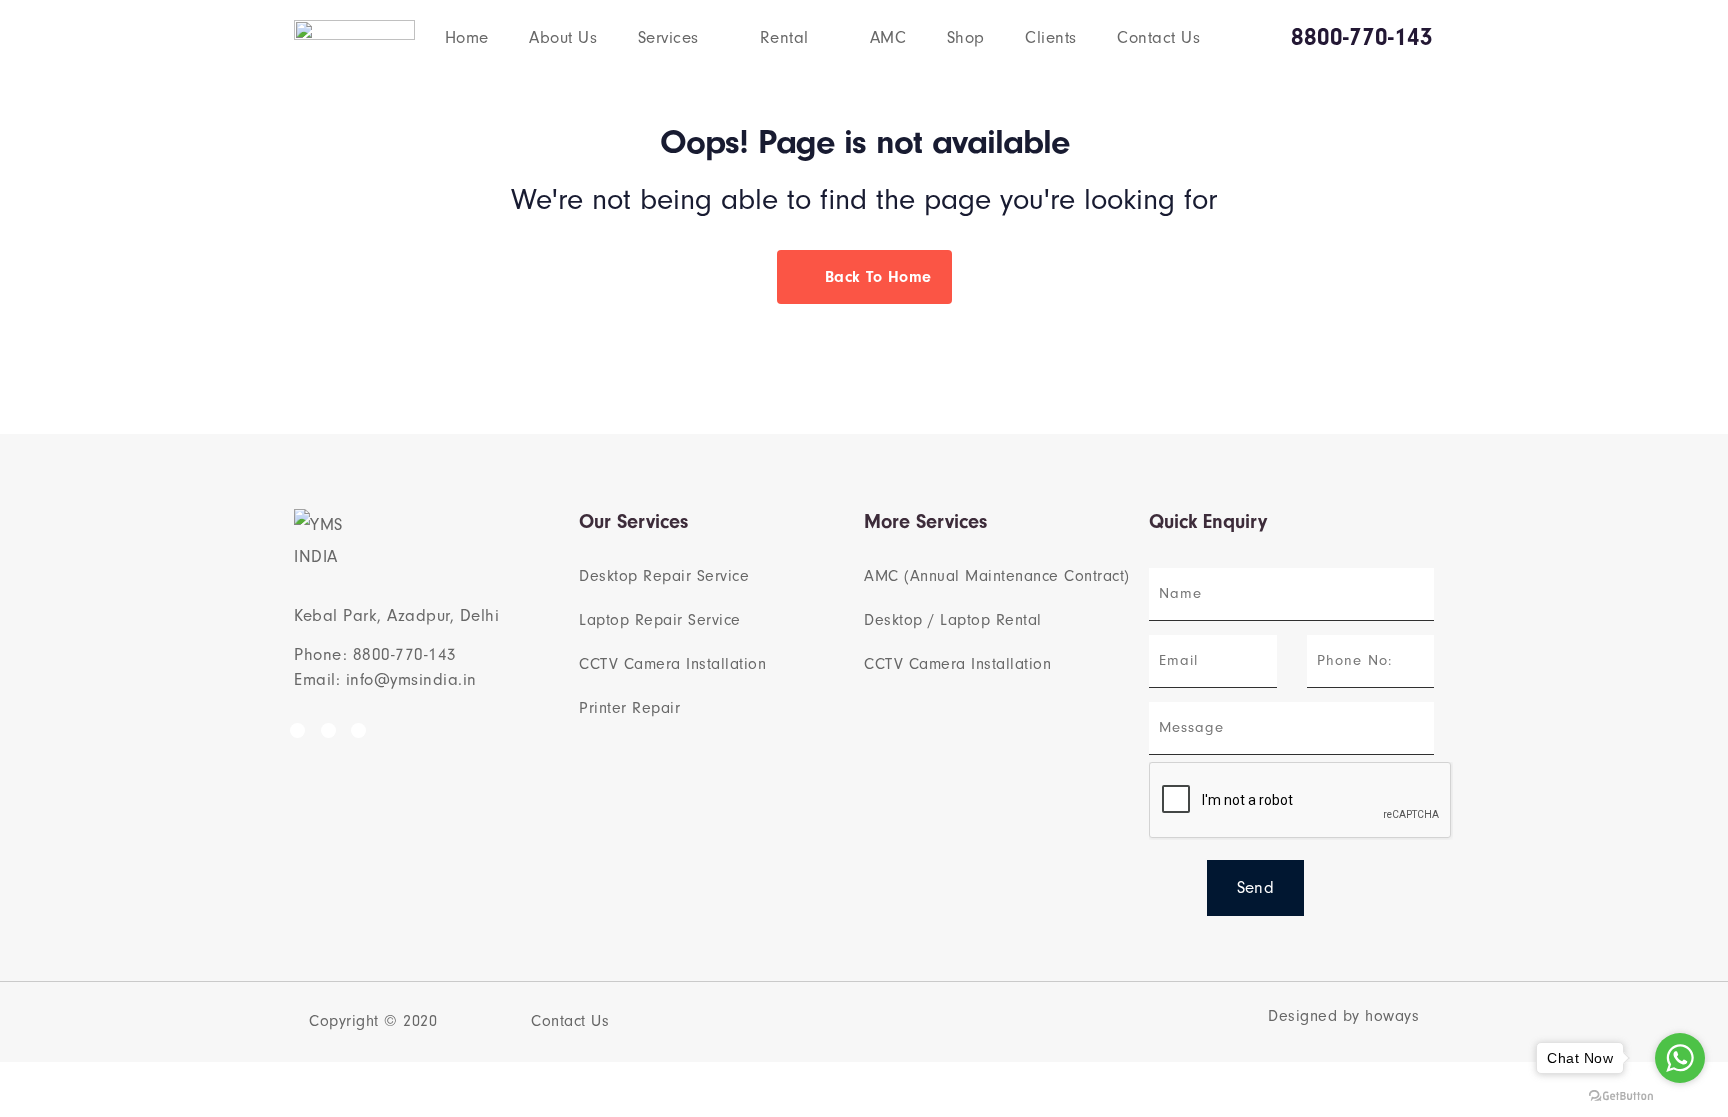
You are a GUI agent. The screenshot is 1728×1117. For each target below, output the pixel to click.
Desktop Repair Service (664, 576)
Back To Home (875, 277)
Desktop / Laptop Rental (953, 620)
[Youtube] (358, 730)
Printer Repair (629, 708)
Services (668, 37)
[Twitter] (328, 730)
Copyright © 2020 (373, 1021)
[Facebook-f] (297, 730)
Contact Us (1158, 37)
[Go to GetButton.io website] (1621, 1096)
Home (467, 37)
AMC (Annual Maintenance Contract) (997, 576)
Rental (784, 37)
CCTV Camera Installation (672, 664)
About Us (563, 37)
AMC (888, 37)
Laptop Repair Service (660, 620)
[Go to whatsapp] (1680, 1058)
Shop (966, 37)
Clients (1051, 37)
